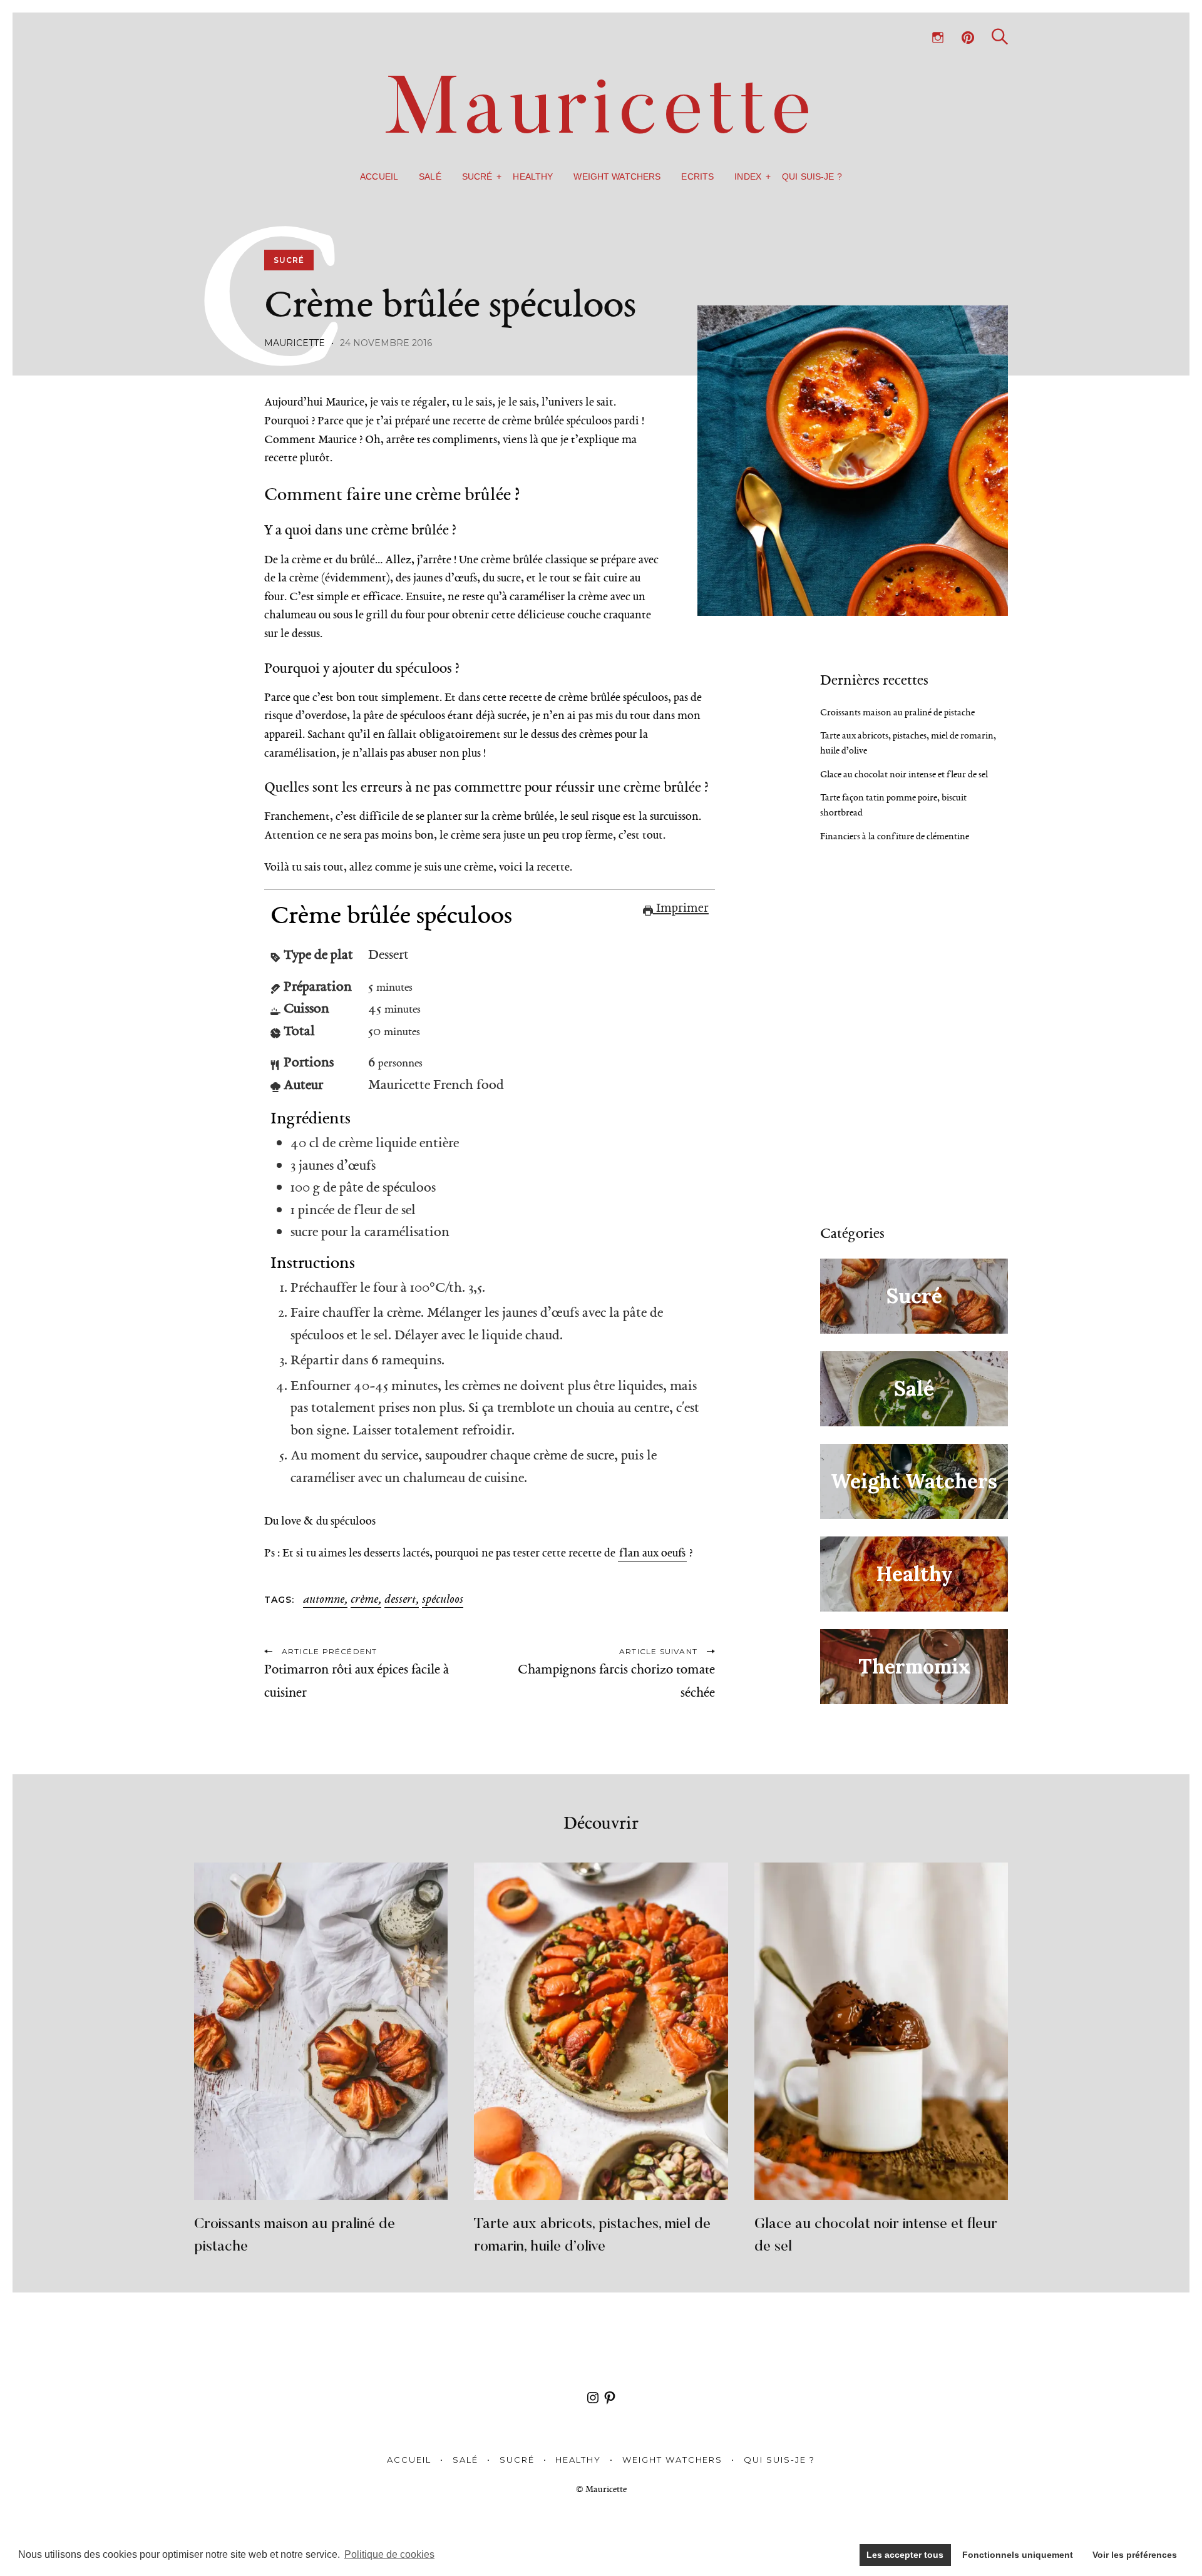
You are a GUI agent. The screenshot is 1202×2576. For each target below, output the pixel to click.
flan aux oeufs (652, 1553)
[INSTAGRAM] (938, 38)
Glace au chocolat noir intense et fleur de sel (904, 774)
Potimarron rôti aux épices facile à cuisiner (357, 1681)
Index (748, 176)
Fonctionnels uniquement (1018, 2555)
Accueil (379, 176)
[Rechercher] (1000, 37)
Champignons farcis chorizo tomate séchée (616, 1681)
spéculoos (443, 1600)
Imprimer (681, 907)
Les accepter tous (905, 2555)
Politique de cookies (389, 2554)
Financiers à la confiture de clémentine (895, 836)
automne (324, 1600)
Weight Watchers (617, 176)
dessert (400, 1600)
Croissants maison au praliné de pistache (897, 712)
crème (364, 1600)
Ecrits (697, 176)
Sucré (477, 176)
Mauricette (295, 343)
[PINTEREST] (968, 38)
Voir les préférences (1135, 2555)
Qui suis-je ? (812, 176)
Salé (430, 176)
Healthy (533, 176)
